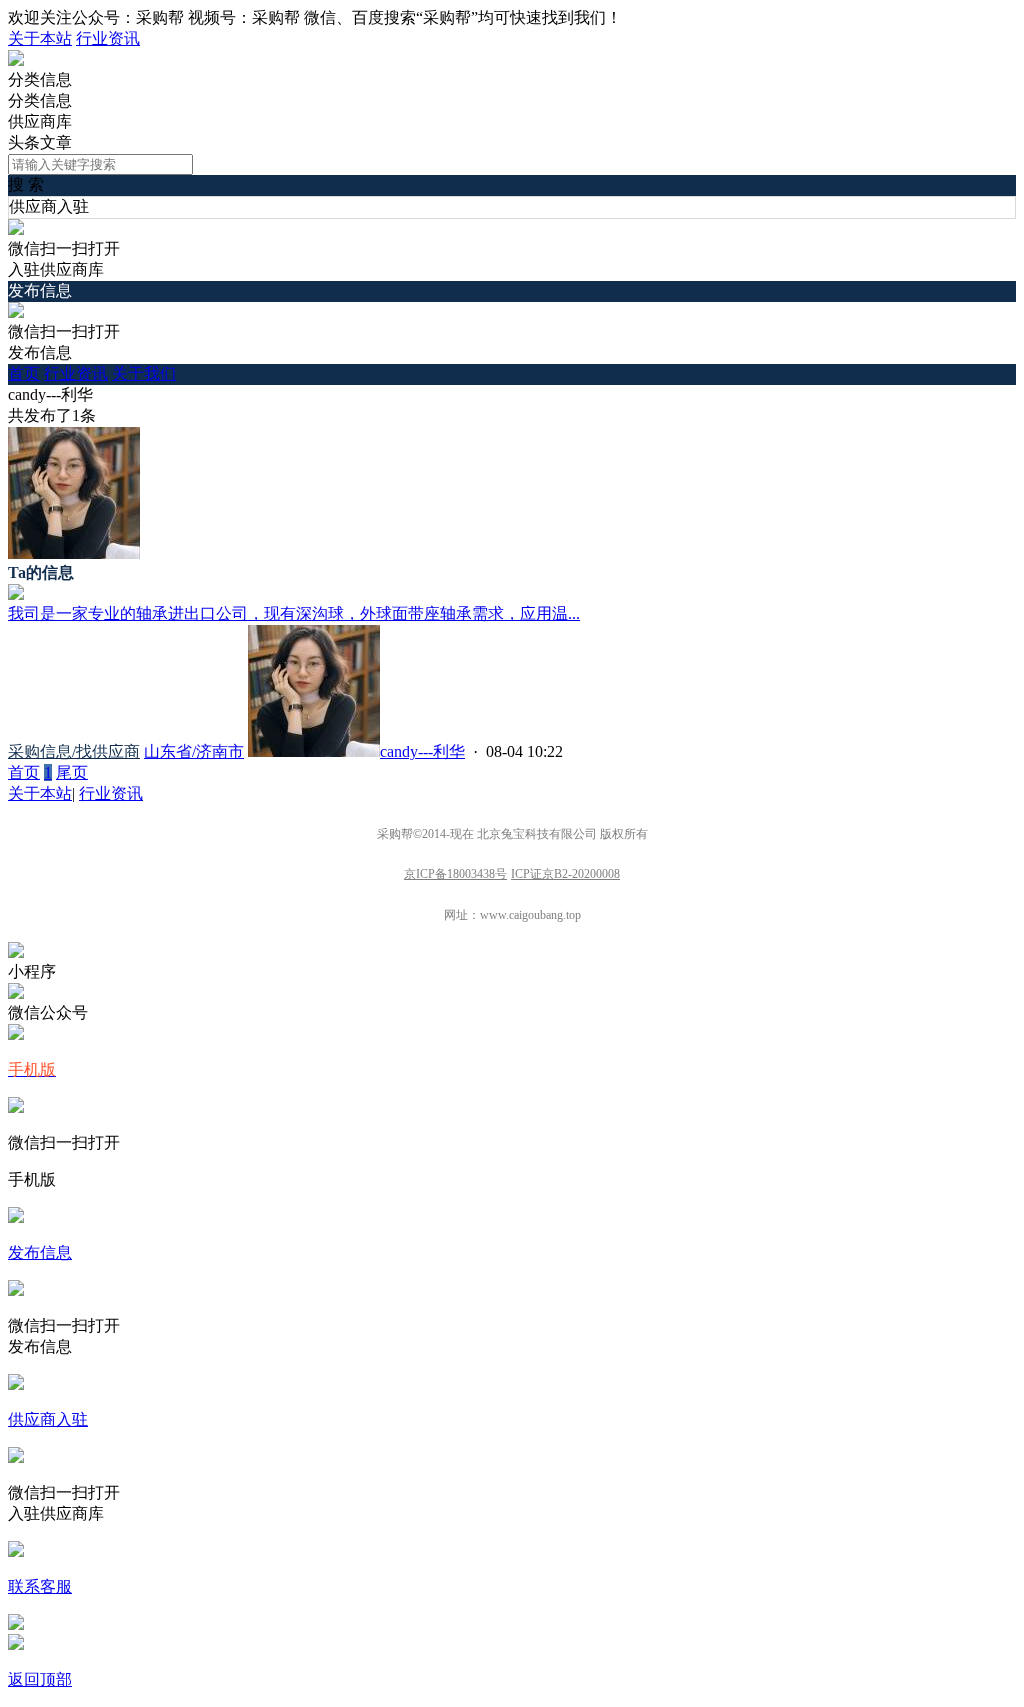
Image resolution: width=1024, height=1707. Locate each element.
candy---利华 (422, 751)
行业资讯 (108, 38)
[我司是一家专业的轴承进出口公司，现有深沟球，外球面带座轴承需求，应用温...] (16, 594)
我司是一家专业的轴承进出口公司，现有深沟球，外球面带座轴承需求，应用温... (294, 613)
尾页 (72, 772)
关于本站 (40, 38)
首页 (24, 373)
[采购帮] (16, 60)
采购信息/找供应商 (74, 751)
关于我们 (144, 373)
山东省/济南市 (194, 751)
